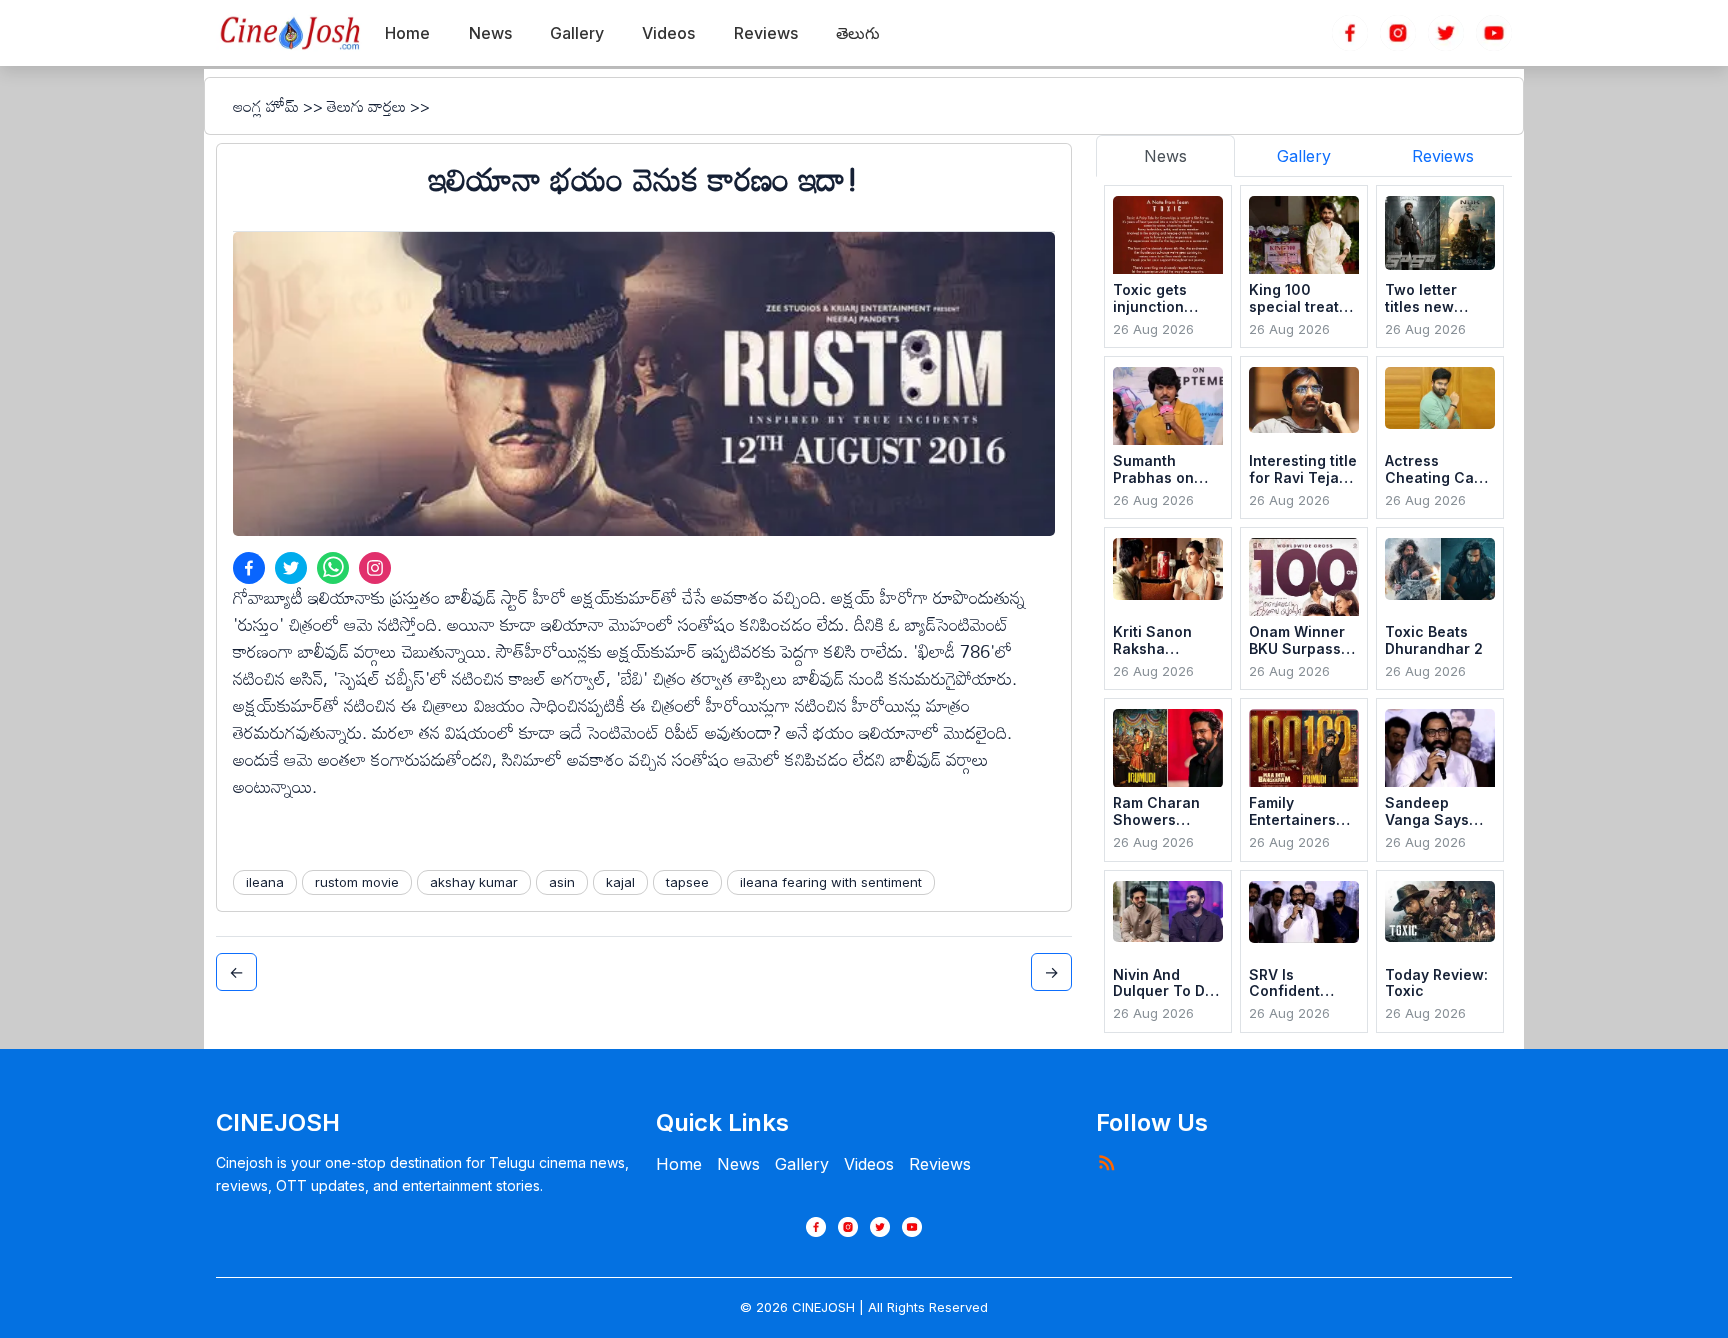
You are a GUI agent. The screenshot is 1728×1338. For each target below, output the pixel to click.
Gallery (802, 1164)
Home (679, 1164)
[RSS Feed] (1106, 1162)
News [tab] (1165, 156)
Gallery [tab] (1304, 156)
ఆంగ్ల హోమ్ (266, 106)
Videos (869, 1164)
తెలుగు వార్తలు (366, 106)
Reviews (940, 1164)
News (738, 1164)
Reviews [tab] (1443, 156)
